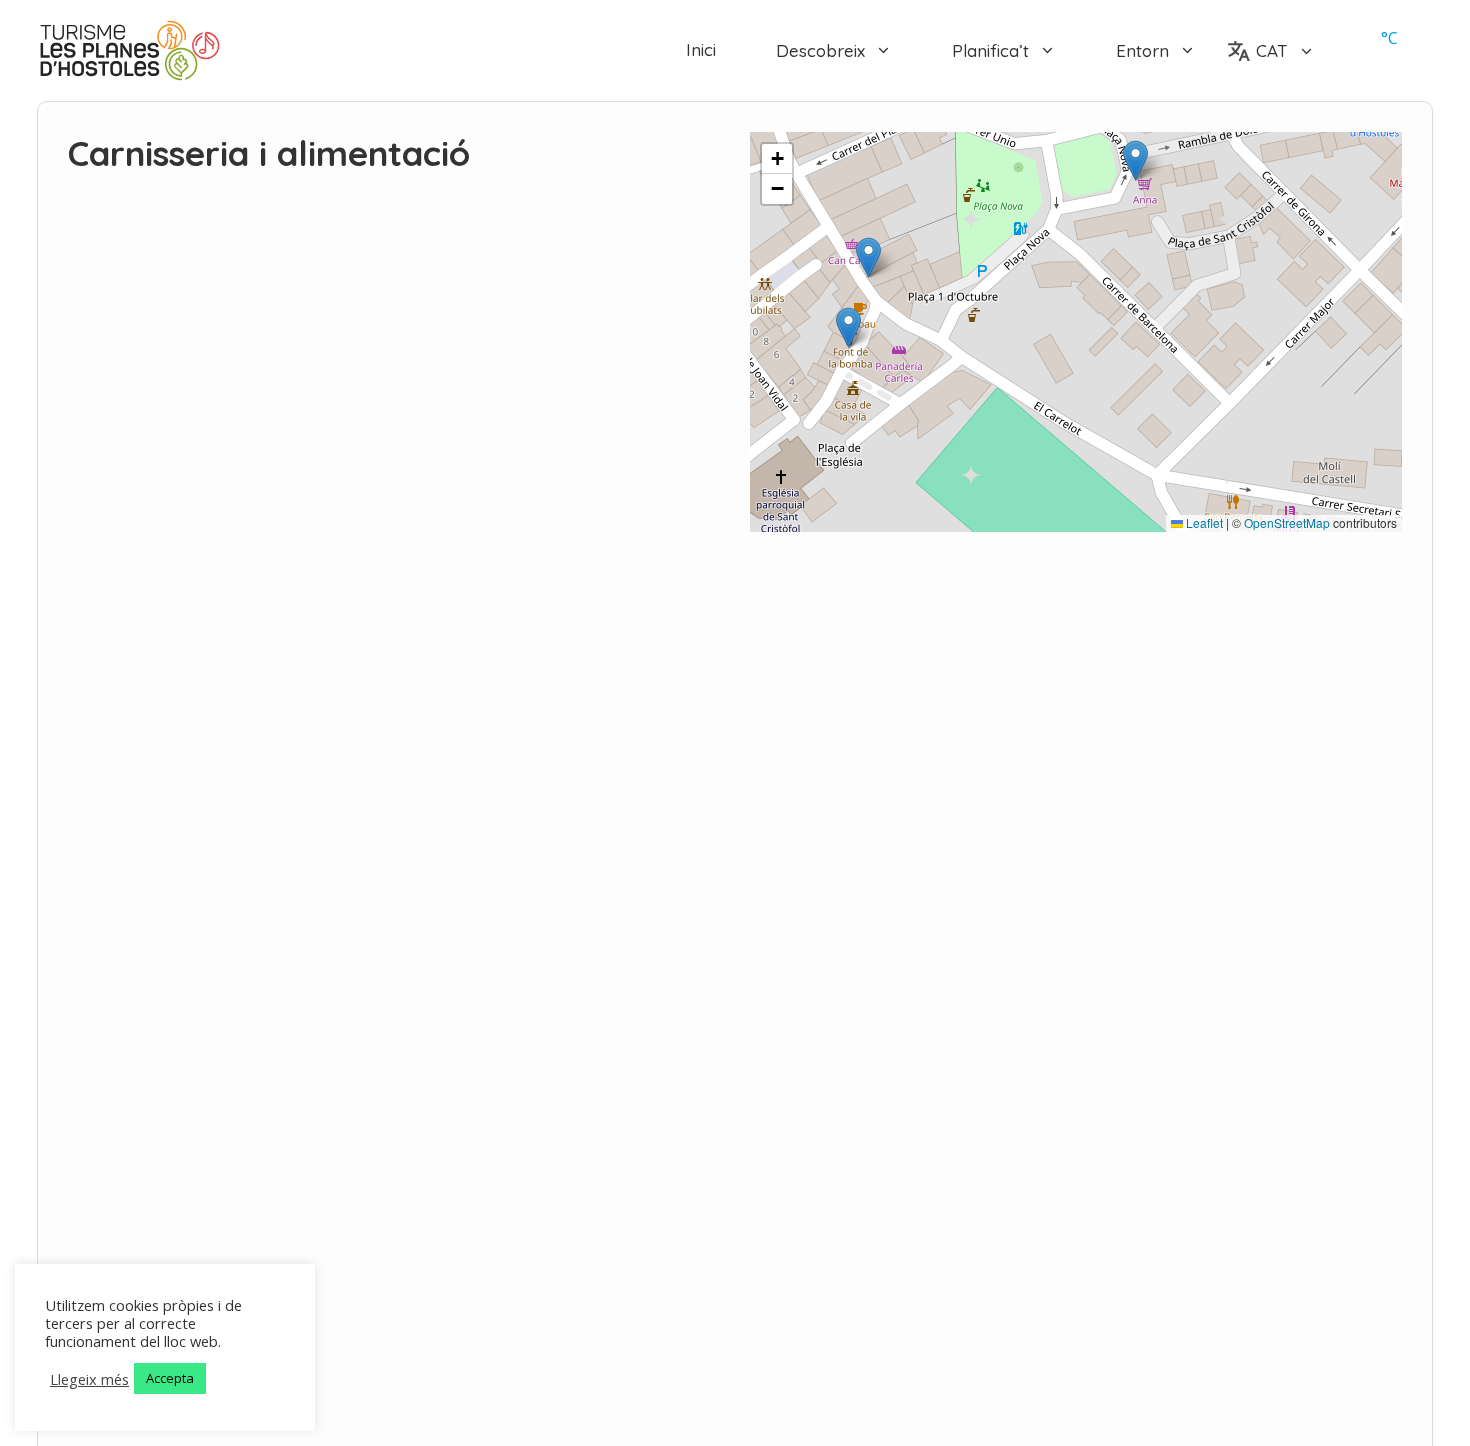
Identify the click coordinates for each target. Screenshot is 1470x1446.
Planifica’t (990, 50)
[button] (848, 327)
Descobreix (820, 50)
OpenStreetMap (1287, 522)
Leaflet (1203, 522)
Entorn (1142, 50)
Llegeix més (89, 1379)
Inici (701, 50)
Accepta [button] (170, 1378)
